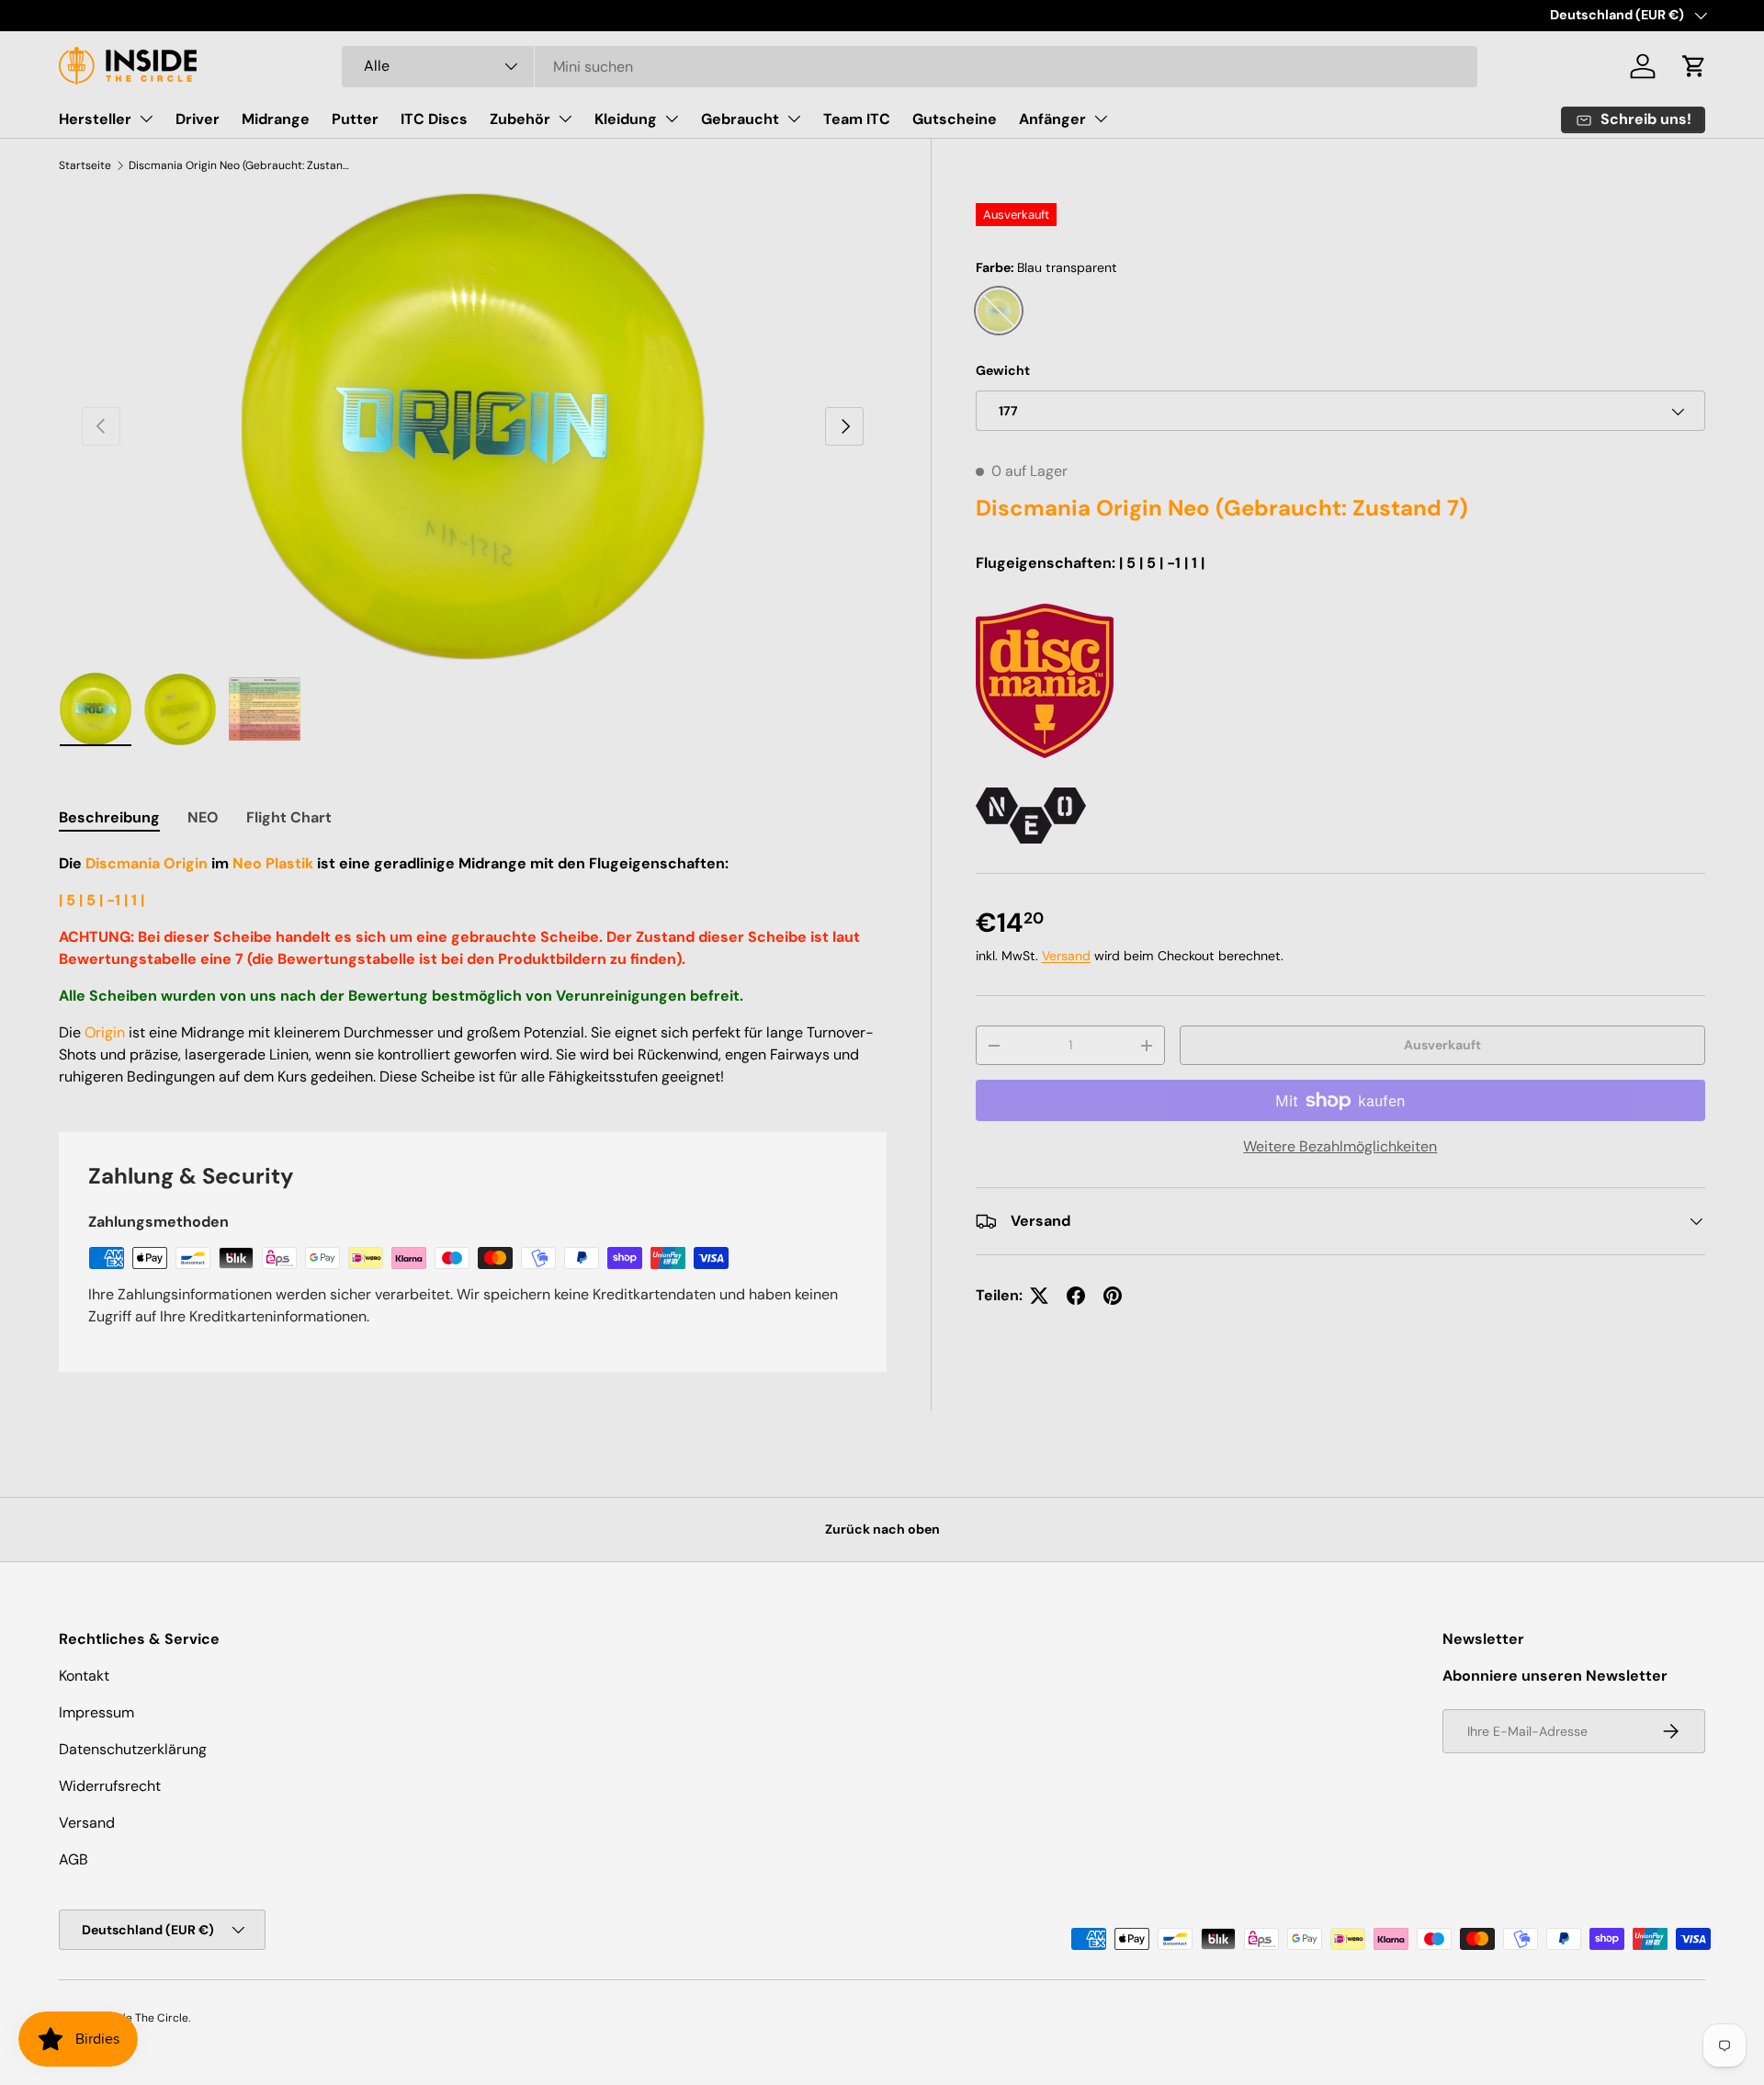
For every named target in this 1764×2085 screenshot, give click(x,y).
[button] (1694, 66)
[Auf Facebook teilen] (1076, 1296)
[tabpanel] (473, 970)
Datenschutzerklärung (133, 1749)
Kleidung (626, 119)
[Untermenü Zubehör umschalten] (565, 119)
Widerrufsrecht (110, 1786)
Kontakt (84, 1676)
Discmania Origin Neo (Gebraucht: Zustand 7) (239, 165)
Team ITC (857, 119)
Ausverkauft (1442, 1045)
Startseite (85, 165)
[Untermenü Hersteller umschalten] (146, 119)
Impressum (96, 1712)
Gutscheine (955, 119)
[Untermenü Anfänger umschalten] (1101, 119)
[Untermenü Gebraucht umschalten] (794, 119)
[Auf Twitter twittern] (1039, 1296)
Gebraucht (740, 119)
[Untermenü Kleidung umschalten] (672, 119)
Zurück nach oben (882, 1529)
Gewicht (1003, 370)
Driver (198, 119)
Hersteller (95, 119)
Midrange (276, 119)
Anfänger (1052, 119)
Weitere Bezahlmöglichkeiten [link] (1340, 1146)
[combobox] (910, 67)
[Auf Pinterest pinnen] (1113, 1296)
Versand (1066, 956)
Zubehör (520, 119)
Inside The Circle (145, 2018)
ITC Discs (434, 119)
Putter (355, 119)
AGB (73, 1859)
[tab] (109, 817)
